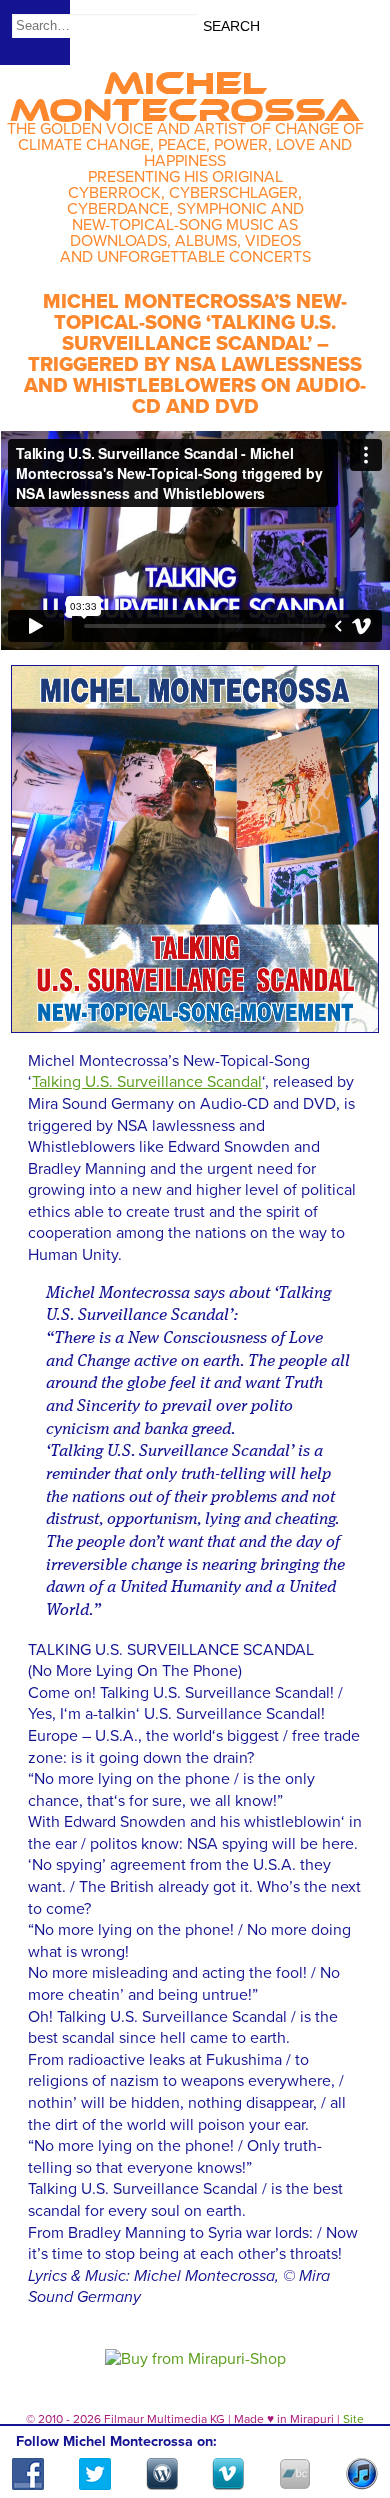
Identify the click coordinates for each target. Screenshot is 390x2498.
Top (350, 2425)
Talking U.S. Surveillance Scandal (147, 1082)
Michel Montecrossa (185, 90)
